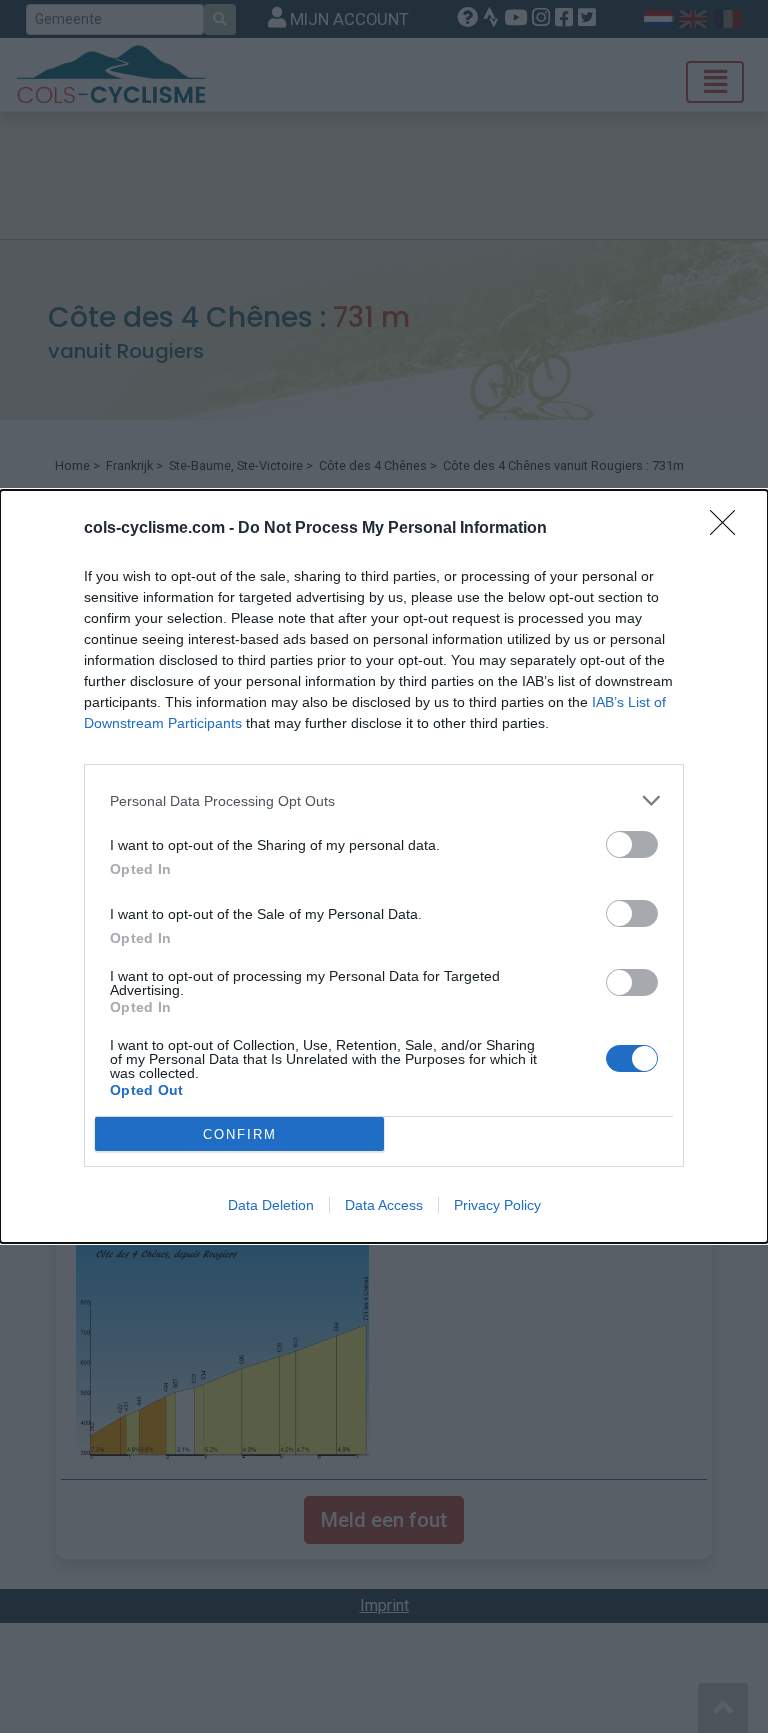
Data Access (384, 1205)
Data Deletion (271, 1205)
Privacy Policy (497, 1205)
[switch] (632, 844)
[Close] (729, 529)
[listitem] (384, 800)
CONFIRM (240, 1134)
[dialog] (384, 866)
